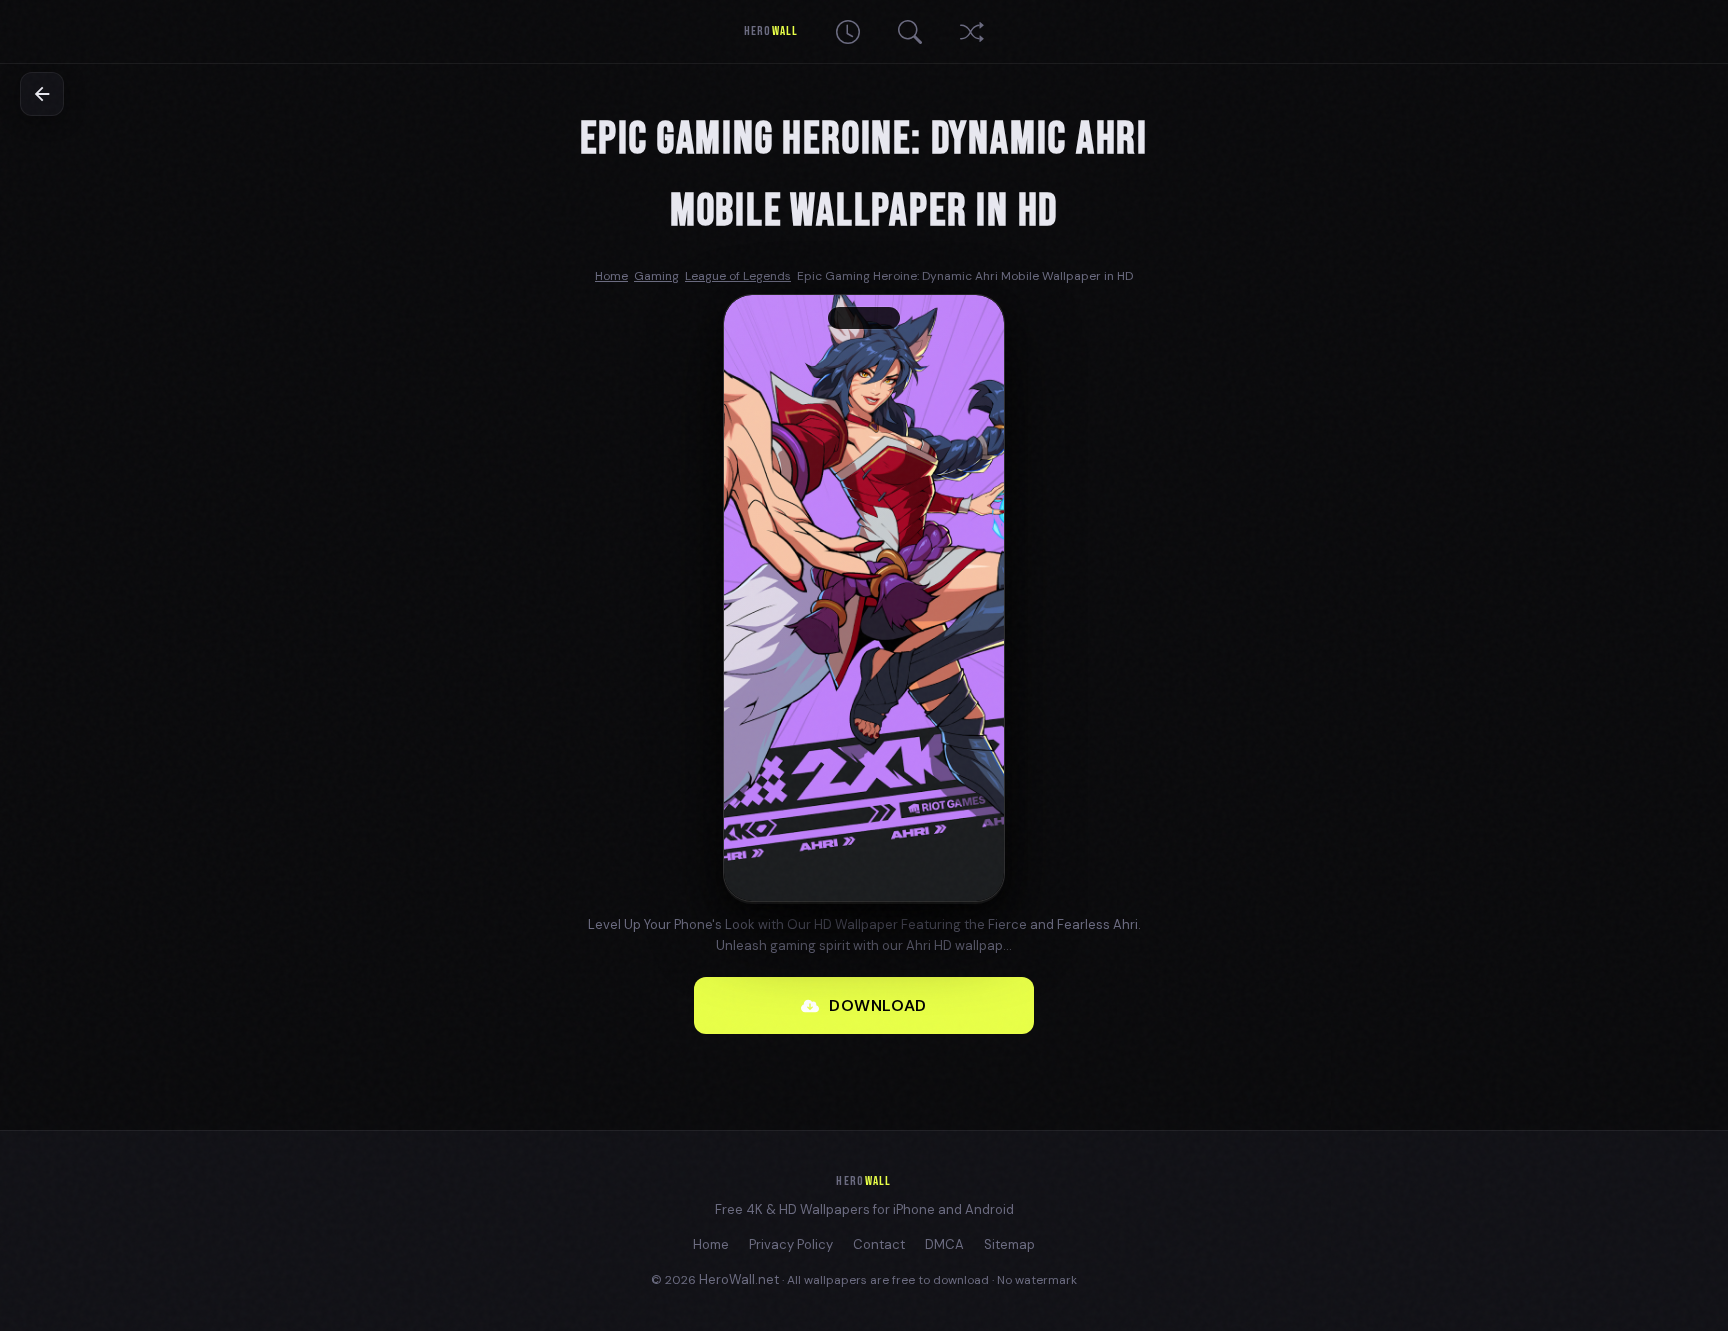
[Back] (42, 94)
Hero (770, 31)
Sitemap (1009, 1244)
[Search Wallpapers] (910, 32)
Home (711, 1244)
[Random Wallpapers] (972, 32)
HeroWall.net (739, 1279)
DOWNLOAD (878, 1005)
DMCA (944, 1244)
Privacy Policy (791, 1244)
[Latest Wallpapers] (848, 32)
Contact (879, 1244)
